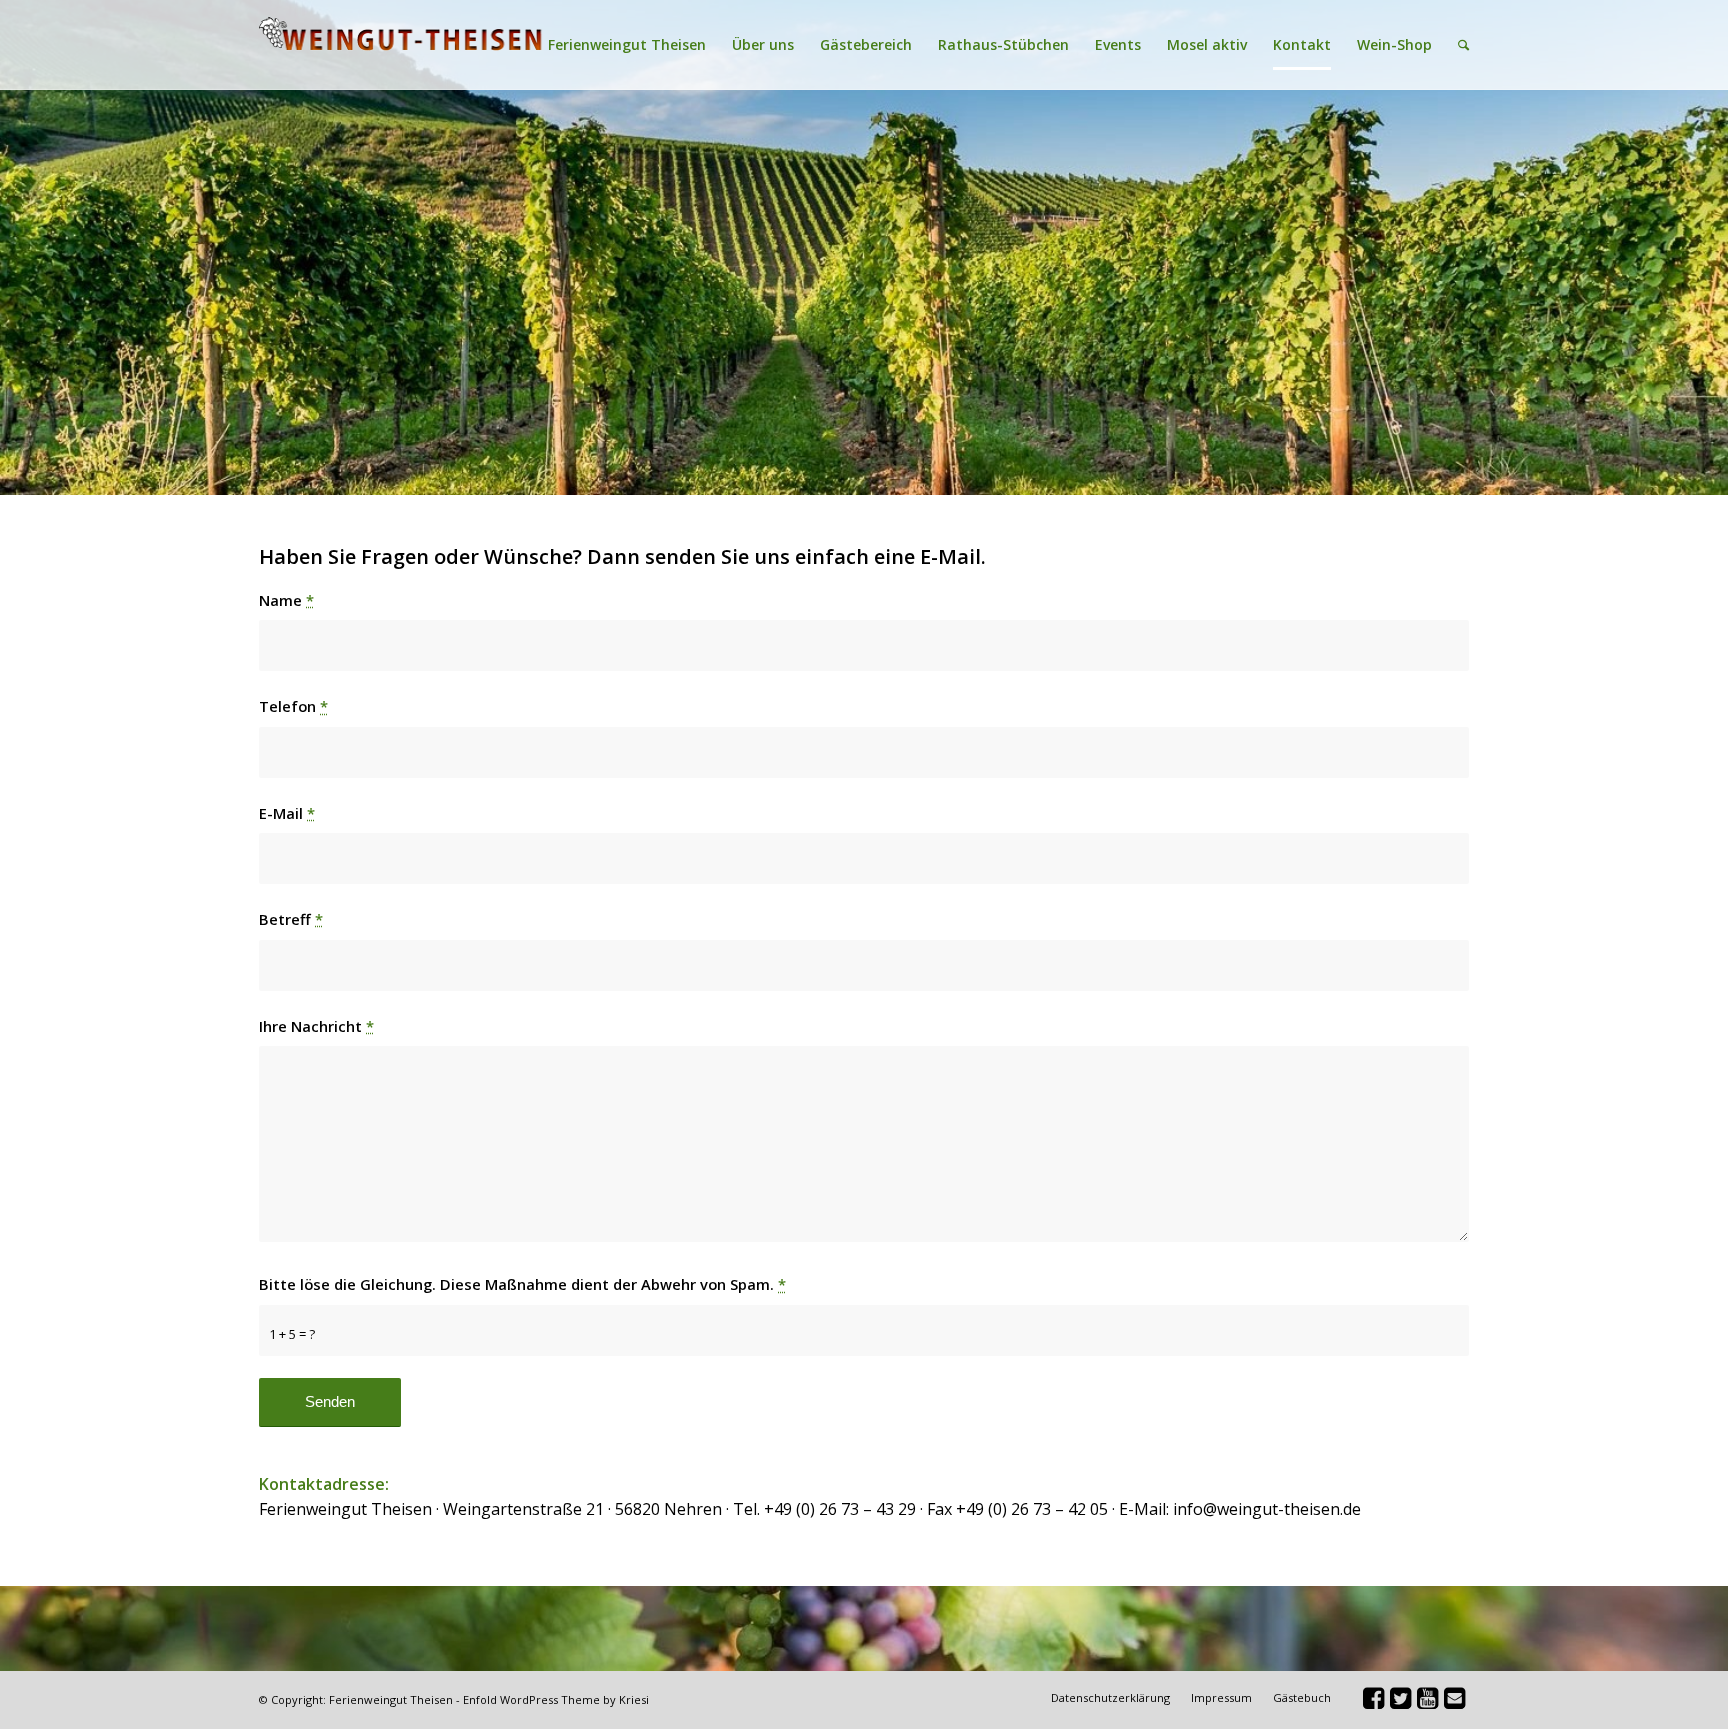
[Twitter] (1400, 1702)
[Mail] (1454, 1702)
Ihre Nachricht (316, 1026)
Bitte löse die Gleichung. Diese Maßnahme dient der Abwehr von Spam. (522, 1284)
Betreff (291, 919)
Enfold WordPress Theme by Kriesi (556, 1699)
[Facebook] (1373, 1702)
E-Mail (287, 813)
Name (286, 600)
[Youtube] (1427, 1702)
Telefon (293, 706)
